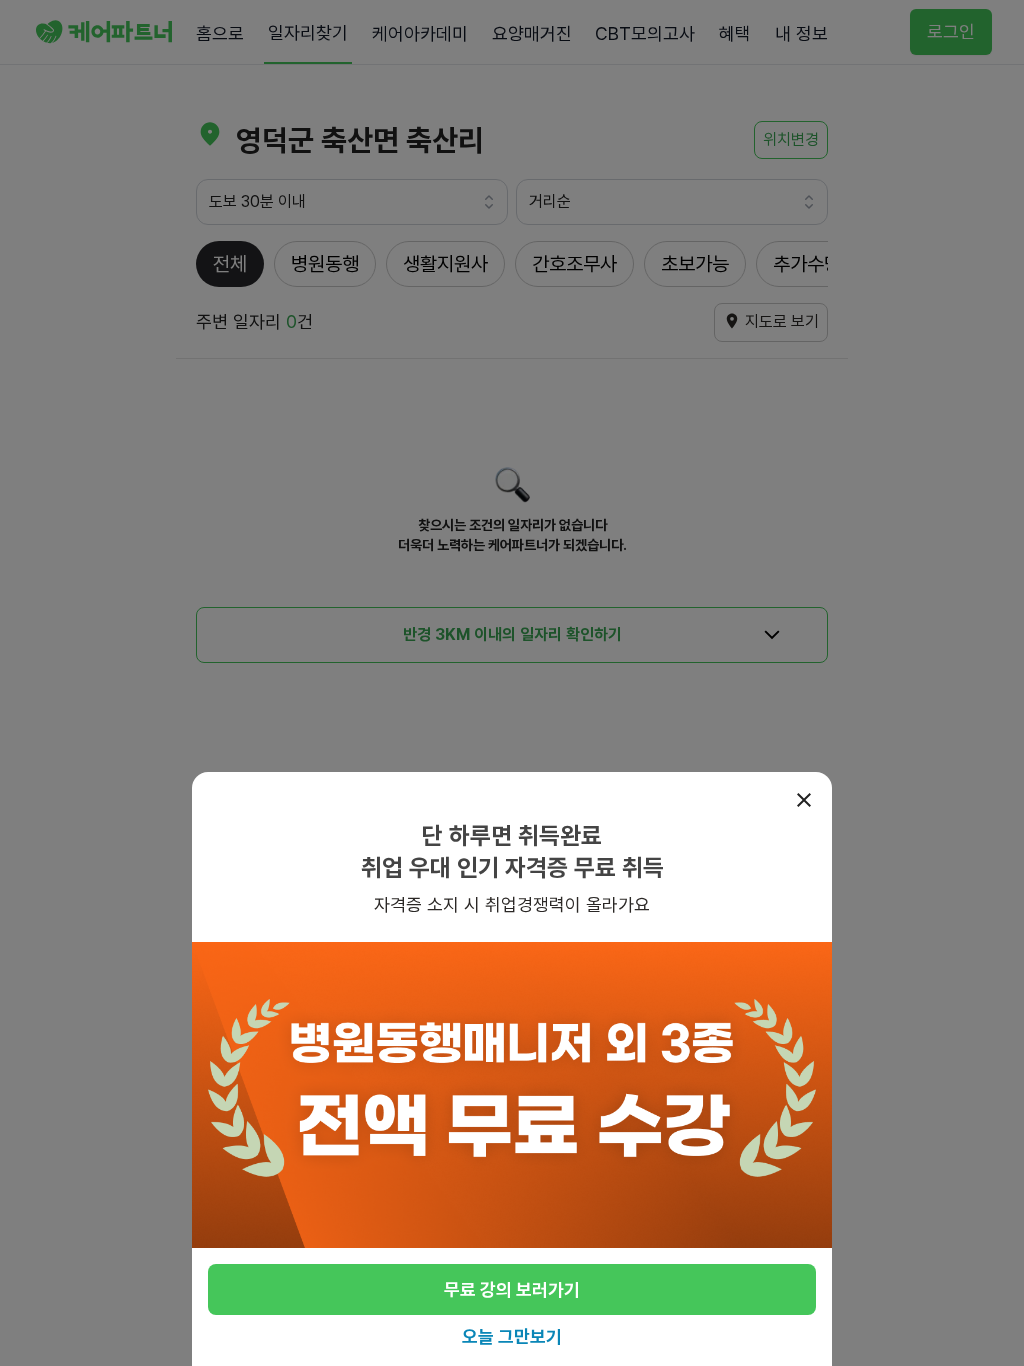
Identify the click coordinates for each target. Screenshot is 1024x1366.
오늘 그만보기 (512, 1336)
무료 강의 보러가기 (512, 1289)
